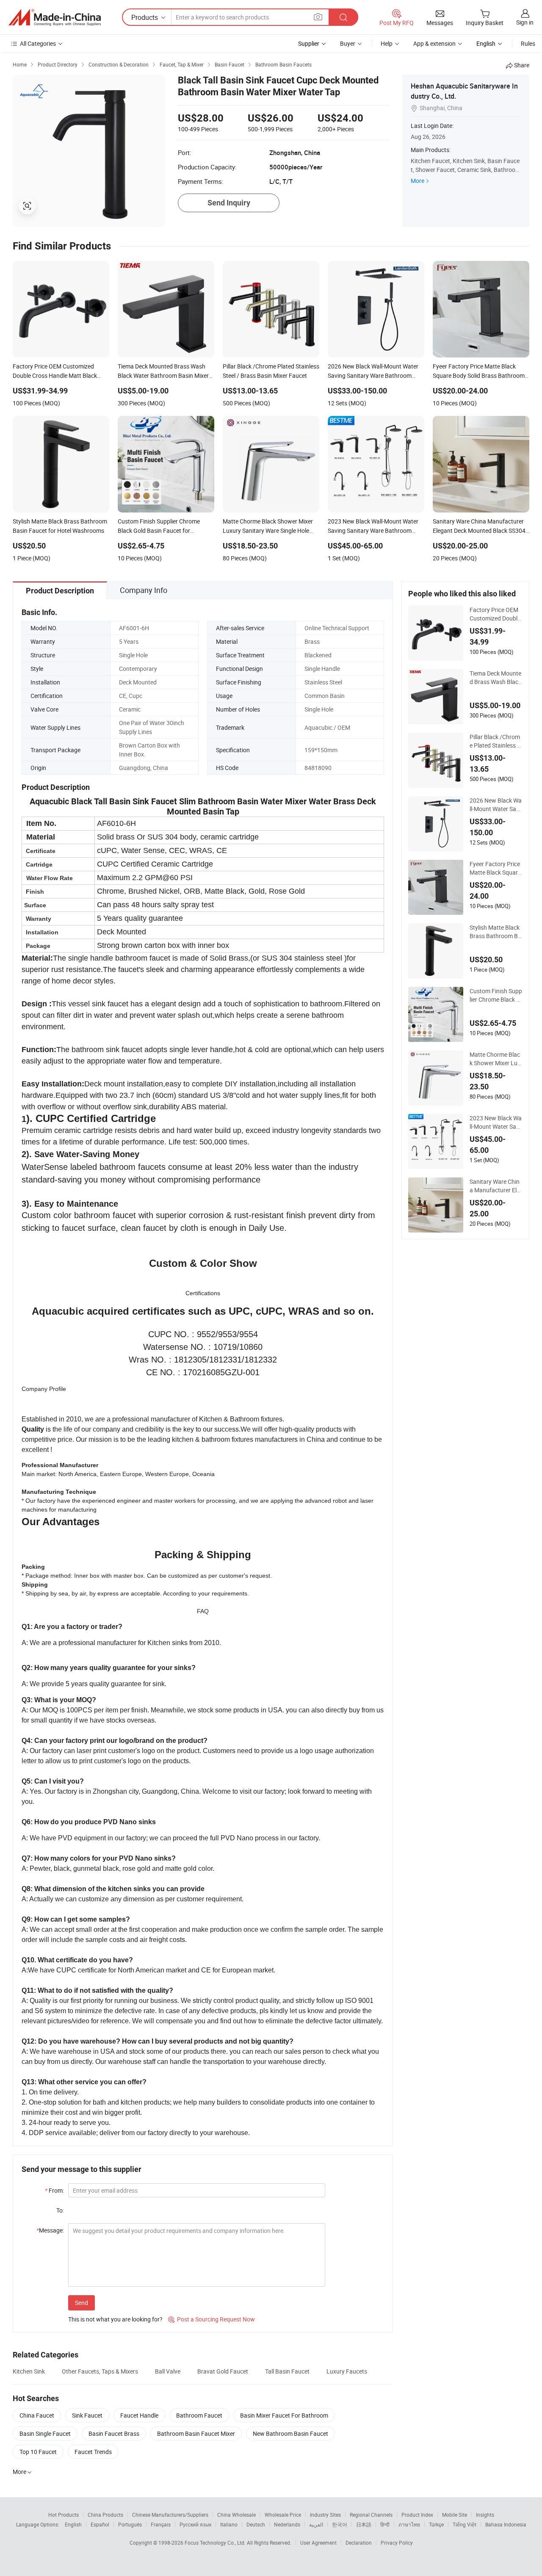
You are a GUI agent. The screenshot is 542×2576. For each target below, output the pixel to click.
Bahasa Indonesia (506, 2524)
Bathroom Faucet (199, 2415)
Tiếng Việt (465, 2524)
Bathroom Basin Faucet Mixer (196, 2433)
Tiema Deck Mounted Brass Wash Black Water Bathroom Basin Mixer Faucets (496, 678)
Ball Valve (168, 2371)
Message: (50, 2230)
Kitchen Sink (29, 2371)
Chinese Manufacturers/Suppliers (170, 2515)
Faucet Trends (93, 2452)
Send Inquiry (229, 203)
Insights (485, 2515)
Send (82, 2303)
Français (161, 2524)
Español (100, 2524)
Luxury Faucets (347, 2371)
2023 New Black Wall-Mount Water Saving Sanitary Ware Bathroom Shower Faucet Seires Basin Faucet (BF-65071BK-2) (496, 1122)
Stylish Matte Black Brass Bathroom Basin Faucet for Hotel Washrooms (495, 932)
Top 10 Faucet (38, 2452)
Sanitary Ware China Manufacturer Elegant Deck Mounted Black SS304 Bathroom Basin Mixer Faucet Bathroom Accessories (496, 1186)
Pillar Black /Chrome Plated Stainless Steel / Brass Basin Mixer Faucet (496, 741)
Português (130, 2524)
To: (60, 2210)
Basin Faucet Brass (114, 2433)
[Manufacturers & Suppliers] (55, 17)
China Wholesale (236, 2515)
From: (54, 2190)
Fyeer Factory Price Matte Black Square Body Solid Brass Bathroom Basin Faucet (496, 868)
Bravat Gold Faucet (223, 2371)
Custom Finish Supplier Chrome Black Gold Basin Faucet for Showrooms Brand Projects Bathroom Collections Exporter (496, 995)
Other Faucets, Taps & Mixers (100, 2371)
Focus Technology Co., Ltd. (216, 2543)
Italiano (229, 2524)
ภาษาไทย (409, 2524)
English (73, 2524)
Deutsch (256, 2524)
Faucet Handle (139, 2415)
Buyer (348, 43)
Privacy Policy (397, 2543)
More (418, 181)
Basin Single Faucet (45, 2433)
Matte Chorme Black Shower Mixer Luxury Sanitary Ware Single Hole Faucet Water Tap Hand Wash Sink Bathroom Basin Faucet (496, 1059)
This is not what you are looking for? (115, 2319)
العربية (316, 2524)
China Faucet (37, 2415)
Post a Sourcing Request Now (212, 2319)
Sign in (525, 22)
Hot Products (64, 2515)
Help (387, 43)
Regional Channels (371, 2515)
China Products (105, 2515)
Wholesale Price (283, 2515)
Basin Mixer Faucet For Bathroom (284, 2415)
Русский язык (195, 2524)
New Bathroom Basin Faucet (290, 2433)
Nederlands (287, 2524)
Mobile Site (455, 2515)
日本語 (364, 2524)
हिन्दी (385, 2524)
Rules (528, 43)
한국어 (340, 2524)
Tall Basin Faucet (287, 2371)
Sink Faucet (87, 2415)
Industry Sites (325, 2515)
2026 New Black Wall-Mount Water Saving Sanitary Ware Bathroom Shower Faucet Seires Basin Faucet (496, 805)
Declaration (359, 2543)
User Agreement (318, 2543)
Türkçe (436, 2524)
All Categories (38, 43)
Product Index (417, 2515)
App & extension (434, 43)
